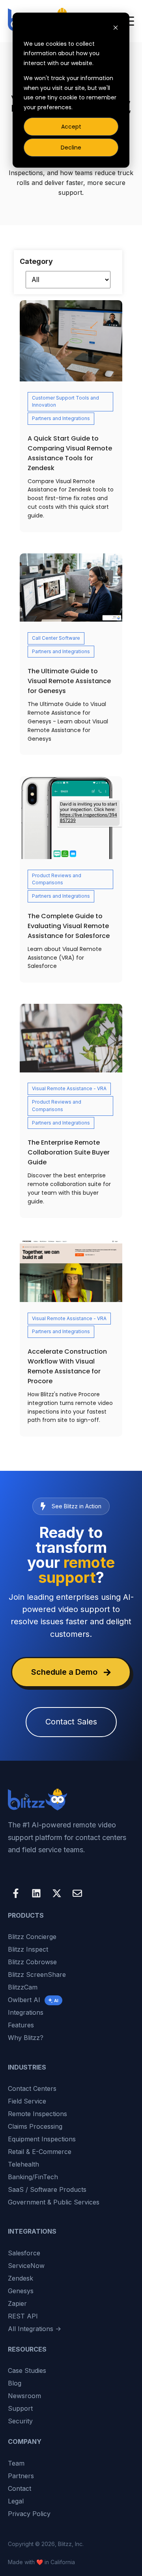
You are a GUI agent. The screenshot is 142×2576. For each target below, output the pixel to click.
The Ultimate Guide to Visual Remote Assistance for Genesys (69, 681)
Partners (21, 2476)
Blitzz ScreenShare (37, 1974)
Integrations (26, 2012)
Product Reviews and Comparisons (57, 879)
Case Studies (27, 2371)
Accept (71, 127)
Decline (71, 148)
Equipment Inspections (42, 2139)
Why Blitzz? (26, 2038)
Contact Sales (71, 1722)
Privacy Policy (29, 2514)
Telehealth (23, 2164)
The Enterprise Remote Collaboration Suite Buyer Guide (69, 1152)
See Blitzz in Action (77, 1506)
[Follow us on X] (57, 1893)
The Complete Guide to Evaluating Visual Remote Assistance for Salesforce (69, 926)
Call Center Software (56, 638)
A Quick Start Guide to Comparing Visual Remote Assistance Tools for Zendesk (70, 453)
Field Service (27, 2101)
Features (21, 2025)
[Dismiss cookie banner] (116, 29)
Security (20, 2421)
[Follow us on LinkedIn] (36, 1893)
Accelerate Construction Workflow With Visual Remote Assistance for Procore (67, 1366)
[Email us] (77, 1893)
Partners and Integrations (61, 418)
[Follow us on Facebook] (16, 1893)
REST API (23, 2316)
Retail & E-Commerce (40, 2152)
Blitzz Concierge (32, 1937)
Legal (16, 2501)
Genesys (21, 2291)
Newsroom (24, 2396)
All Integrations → (35, 2329)
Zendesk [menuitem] (21, 2278)
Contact (20, 2488)
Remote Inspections (37, 2114)
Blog (15, 2383)
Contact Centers (32, 2088)
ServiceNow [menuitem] (26, 2266)
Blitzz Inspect (28, 1949)
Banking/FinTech (33, 2177)
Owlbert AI (33, 2000)
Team (16, 2463)
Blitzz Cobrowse (32, 1962)
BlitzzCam (23, 1987)
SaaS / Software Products (47, 2189)
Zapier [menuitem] (17, 2303)
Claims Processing (35, 2126)
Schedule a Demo (64, 1672)
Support (20, 2408)
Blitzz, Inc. (71, 2544)
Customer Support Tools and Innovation (65, 402)
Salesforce (24, 2253)
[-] (71, 1271)
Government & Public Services (54, 2202)
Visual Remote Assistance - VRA (69, 1088)
